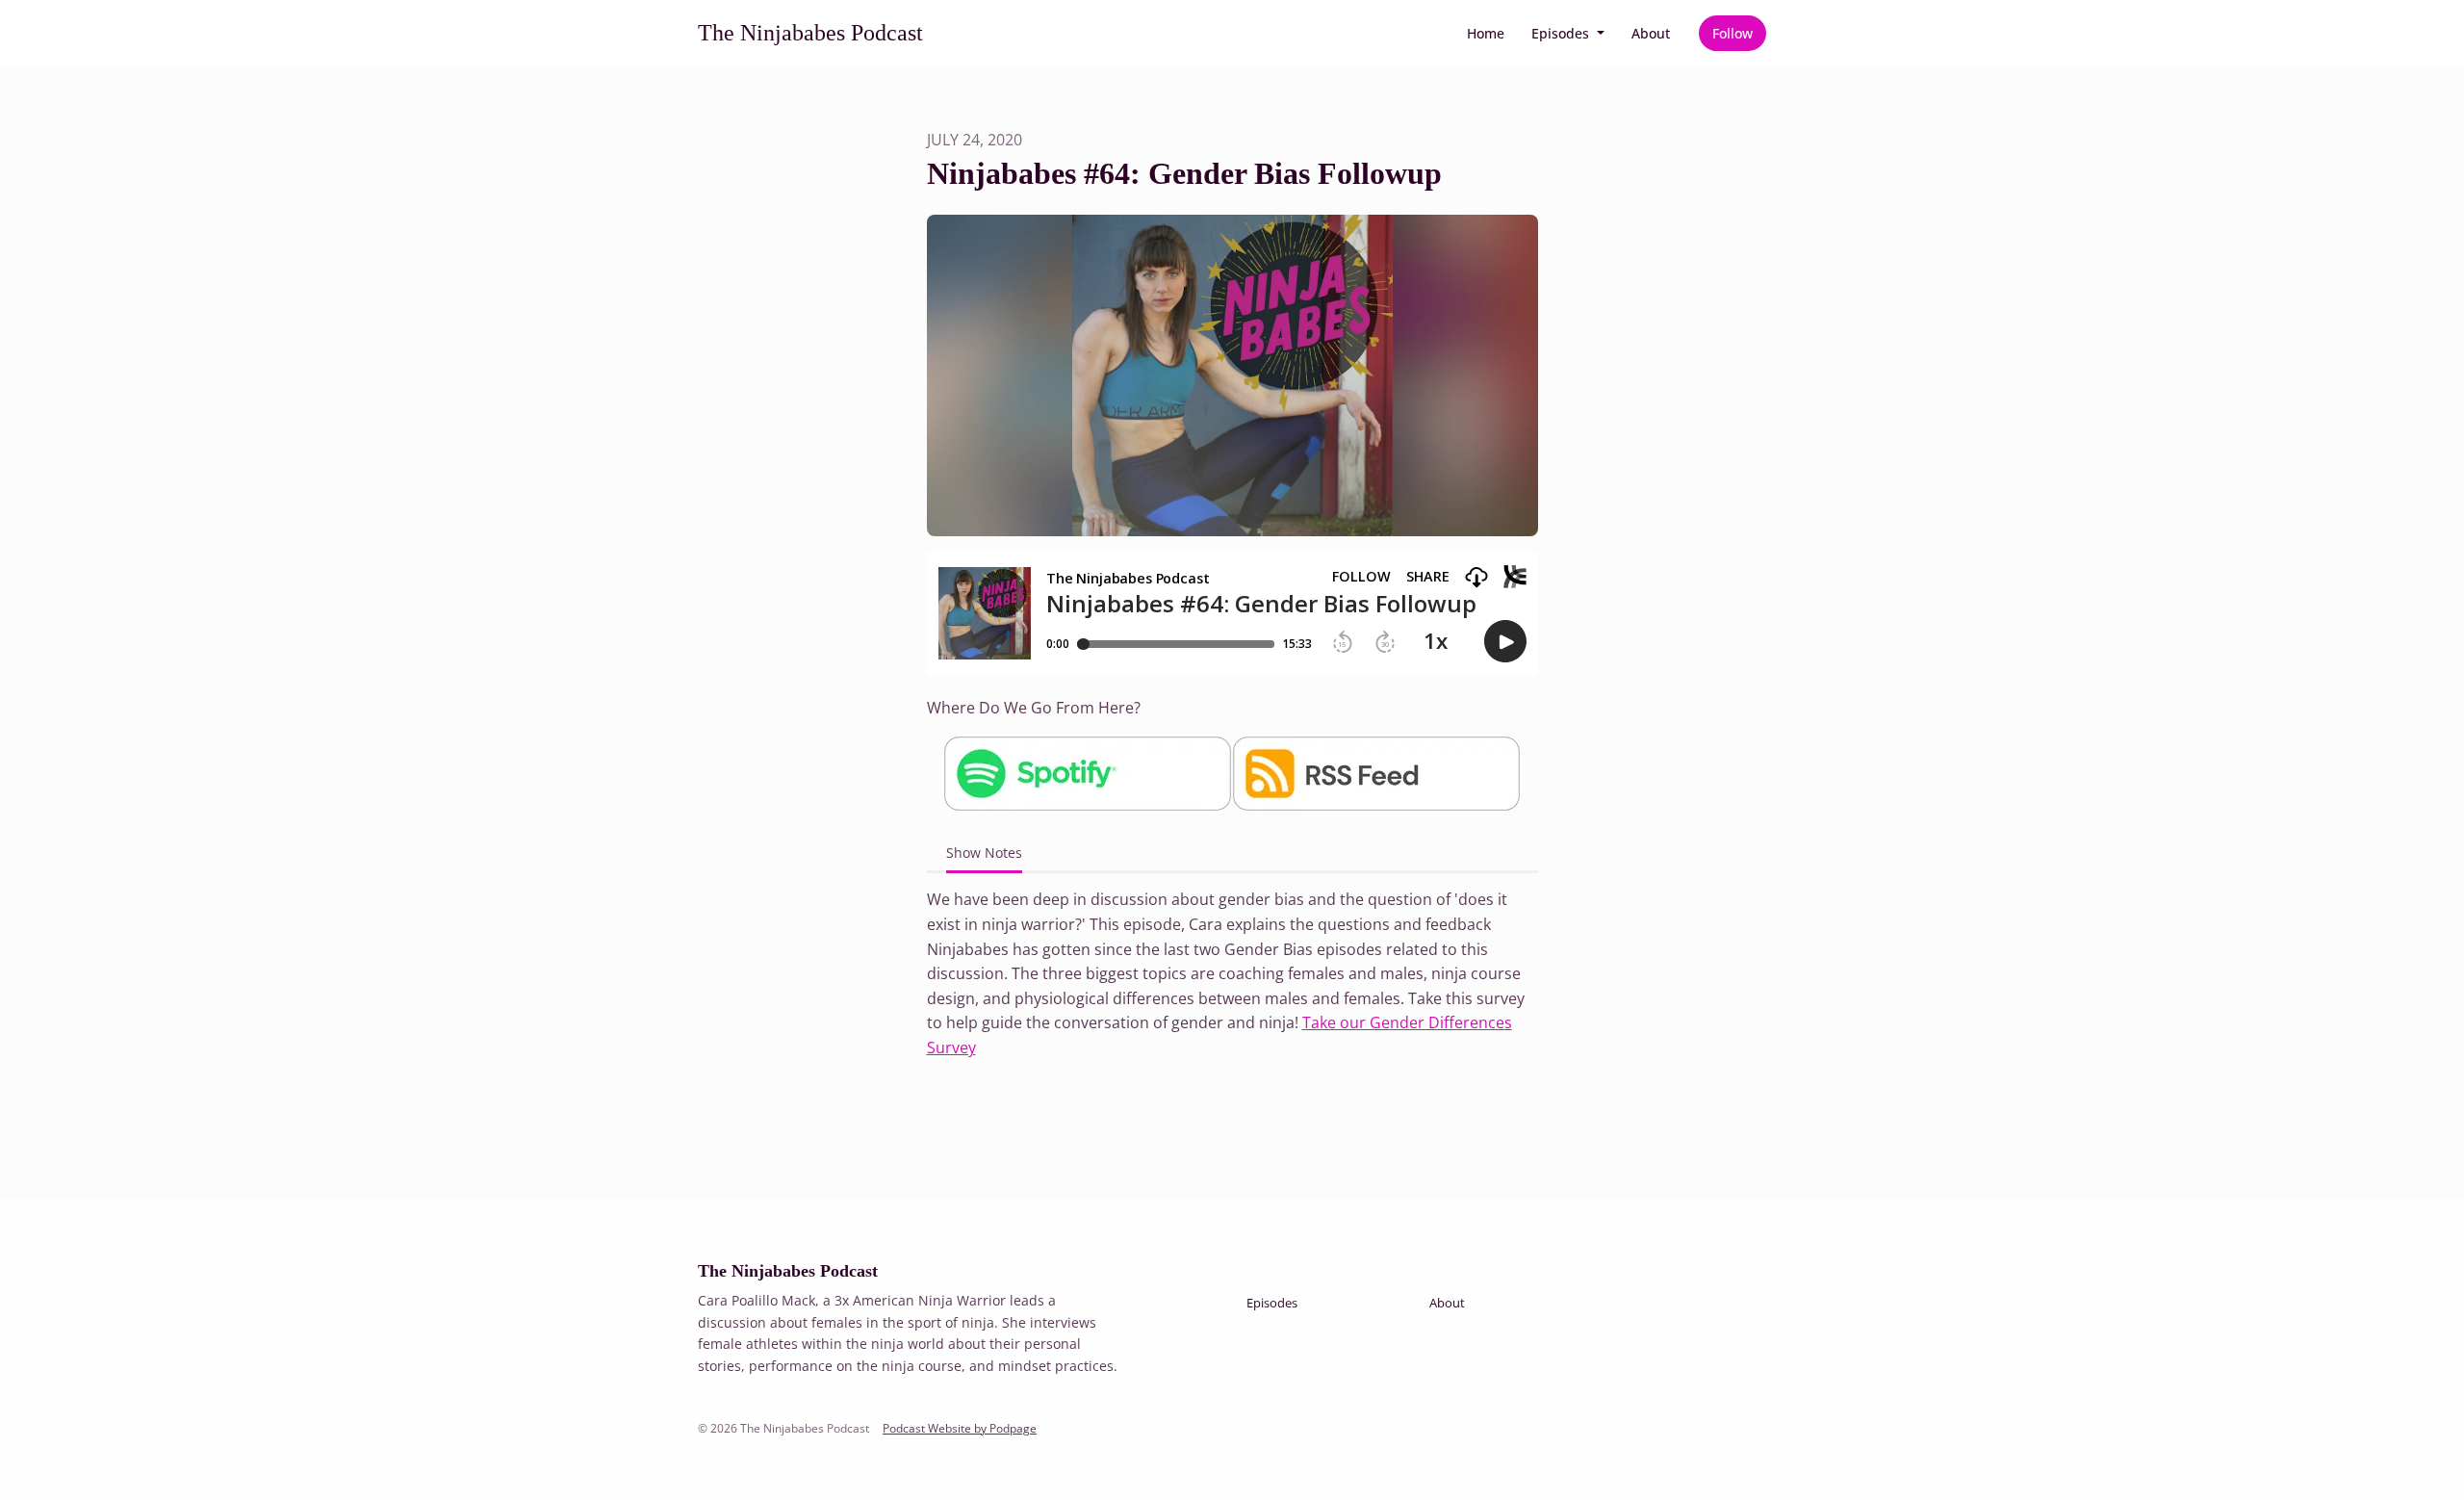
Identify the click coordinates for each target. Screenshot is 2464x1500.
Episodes (1562, 33)
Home (1486, 33)
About (1651, 33)
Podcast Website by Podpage (960, 1428)
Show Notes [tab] (984, 853)
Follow (1732, 33)
